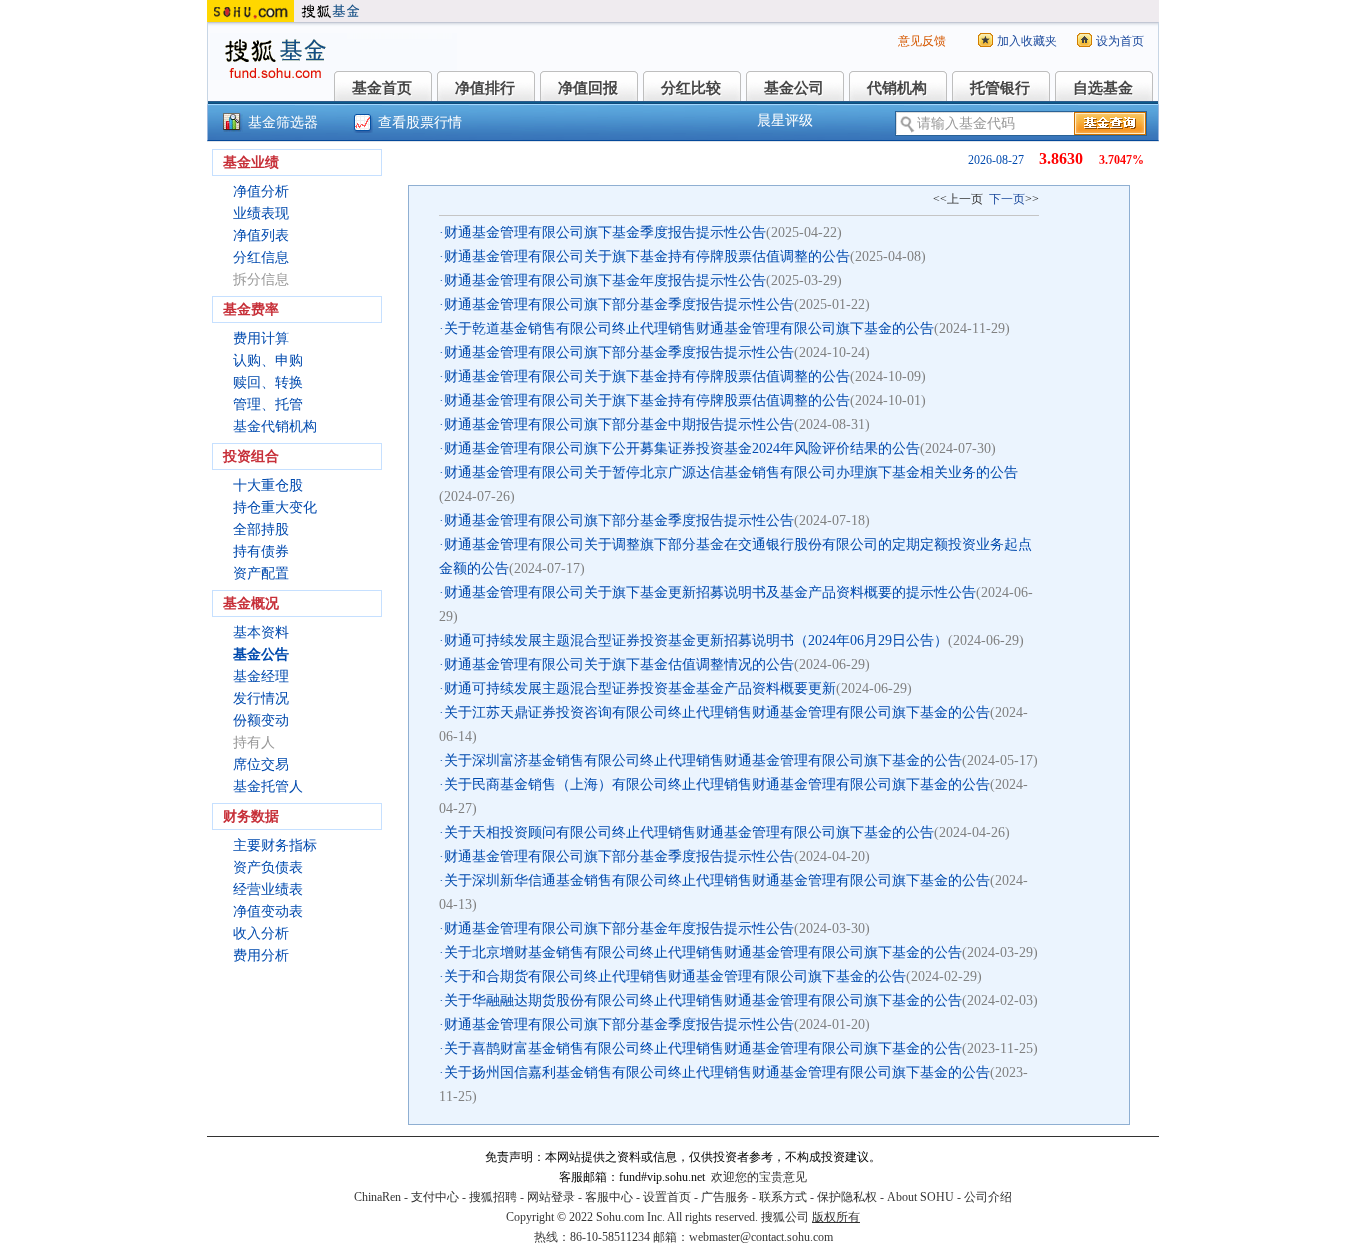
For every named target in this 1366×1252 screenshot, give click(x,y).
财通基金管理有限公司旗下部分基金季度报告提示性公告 (619, 304)
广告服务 (725, 1197)
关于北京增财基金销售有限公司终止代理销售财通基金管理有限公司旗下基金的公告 (703, 952)
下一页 (1007, 199)
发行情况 (261, 698)
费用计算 (261, 338)
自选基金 (1103, 88)
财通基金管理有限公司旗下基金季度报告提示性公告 (605, 232)
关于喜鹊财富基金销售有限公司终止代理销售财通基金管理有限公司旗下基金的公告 (703, 1048)
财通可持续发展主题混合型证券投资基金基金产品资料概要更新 (640, 688)
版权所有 (836, 1217)
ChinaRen (377, 1197)
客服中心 (609, 1197)
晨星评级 (785, 120)
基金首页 (382, 88)
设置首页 (667, 1197)
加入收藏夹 (1027, 41)
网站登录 (551, 1197)
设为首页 (1120, 41)
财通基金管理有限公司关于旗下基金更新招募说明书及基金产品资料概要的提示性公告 (710, 592)
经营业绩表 (268, 889)
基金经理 (261, 676)
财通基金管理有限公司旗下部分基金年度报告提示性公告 (619, 928)
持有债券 (261, 551)
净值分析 (261, 191)
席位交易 (261, 764)
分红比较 (691, 88)
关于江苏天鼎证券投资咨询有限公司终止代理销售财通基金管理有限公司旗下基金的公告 (717, 712)
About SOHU (920, 1197)
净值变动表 (268, 911)
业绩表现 (261, 213)
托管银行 (1000, 88)
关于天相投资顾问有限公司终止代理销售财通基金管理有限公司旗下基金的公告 (689, 832)
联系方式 (783, 1197)
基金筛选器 (283, 122)
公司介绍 (988, 1197)
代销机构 (897, 88)
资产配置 (261, 573)
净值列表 (261, 235)
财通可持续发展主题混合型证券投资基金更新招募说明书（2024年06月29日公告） (696, 640)
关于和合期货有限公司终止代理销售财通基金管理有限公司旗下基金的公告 (675, 976)
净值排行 (485, 88)
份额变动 (261, 720)
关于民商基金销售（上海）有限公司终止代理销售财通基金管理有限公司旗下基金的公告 (717, 784)
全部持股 (261, 529)
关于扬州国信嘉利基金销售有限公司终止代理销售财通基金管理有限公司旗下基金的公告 (717, 1072)
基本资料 (261, 632)
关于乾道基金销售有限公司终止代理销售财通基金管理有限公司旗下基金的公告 (689, 328)
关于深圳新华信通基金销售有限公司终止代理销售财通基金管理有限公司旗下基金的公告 (717, 880)
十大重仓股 (268, 485)
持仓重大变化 (275, 507)
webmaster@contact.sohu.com (761, 1237)
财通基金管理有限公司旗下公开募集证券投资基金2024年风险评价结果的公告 (682, 448)
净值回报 (588, 88)
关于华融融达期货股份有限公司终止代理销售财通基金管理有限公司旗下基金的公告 (703, 1000)
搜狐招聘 (493, 1197)
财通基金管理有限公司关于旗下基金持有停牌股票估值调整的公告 (647, 256)
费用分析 (261, 955)
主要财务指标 (275, 845)
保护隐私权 (847, 1197)
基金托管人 (268, 786)
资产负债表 (268, 867)
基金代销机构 (275, 426)
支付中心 (435, 1197)
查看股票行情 (420, 122)
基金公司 (794, 88)
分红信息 (261, 257)
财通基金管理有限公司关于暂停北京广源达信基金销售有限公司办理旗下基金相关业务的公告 (731, 472)
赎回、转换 (268, 382)
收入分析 (261, 933)
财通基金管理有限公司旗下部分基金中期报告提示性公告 (619, 424)
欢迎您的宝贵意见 (759, 1177)
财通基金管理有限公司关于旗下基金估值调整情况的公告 (619, 664)
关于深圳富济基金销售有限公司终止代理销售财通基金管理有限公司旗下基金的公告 (703, 760)
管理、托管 (268, 404)
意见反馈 (922, 41)
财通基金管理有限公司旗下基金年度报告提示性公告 (605, 280)
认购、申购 (268, 360)
